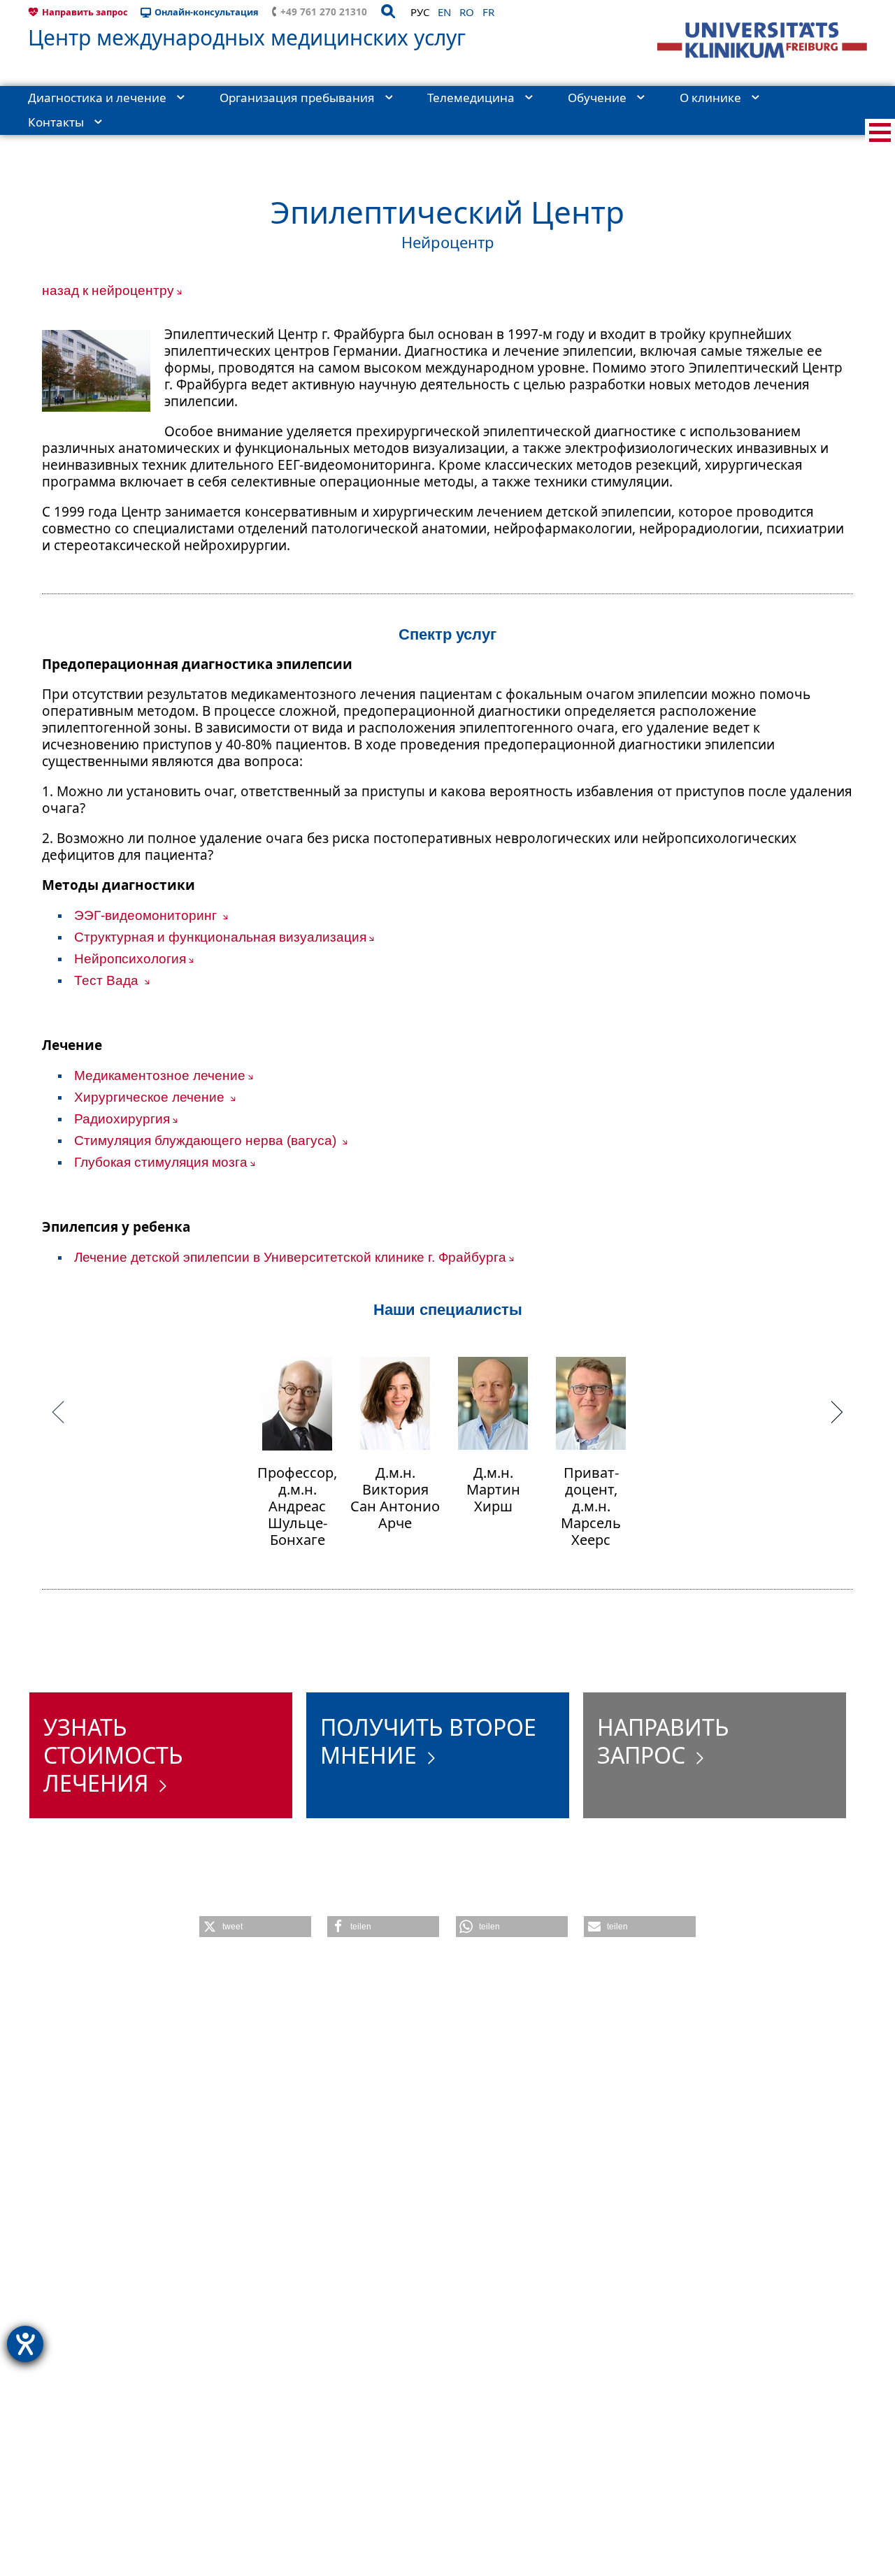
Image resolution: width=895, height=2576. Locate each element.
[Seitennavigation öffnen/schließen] (880, 132)
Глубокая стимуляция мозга (161, 1162)
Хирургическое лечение (151, 1097)
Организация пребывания (297, 98)
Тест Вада (108, 980)
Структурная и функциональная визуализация (220, 937)
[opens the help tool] (25, 2344)
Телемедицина (471, 98)
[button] (255, 1927)
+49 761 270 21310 (324, 12)
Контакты (56, 122)
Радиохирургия (122, 1119)
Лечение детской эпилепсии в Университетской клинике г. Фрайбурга (290, 1257)
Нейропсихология (130, 959)
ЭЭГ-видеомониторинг (147, 915)
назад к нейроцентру (108, 290)
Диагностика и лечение (97, 98)
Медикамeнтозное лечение (160, 1075)
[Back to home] (762, 40)
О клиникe (710, 98)
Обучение (597, 98)
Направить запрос (85, 12)
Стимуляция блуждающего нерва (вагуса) (207, 1141)
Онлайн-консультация (207, 12)
